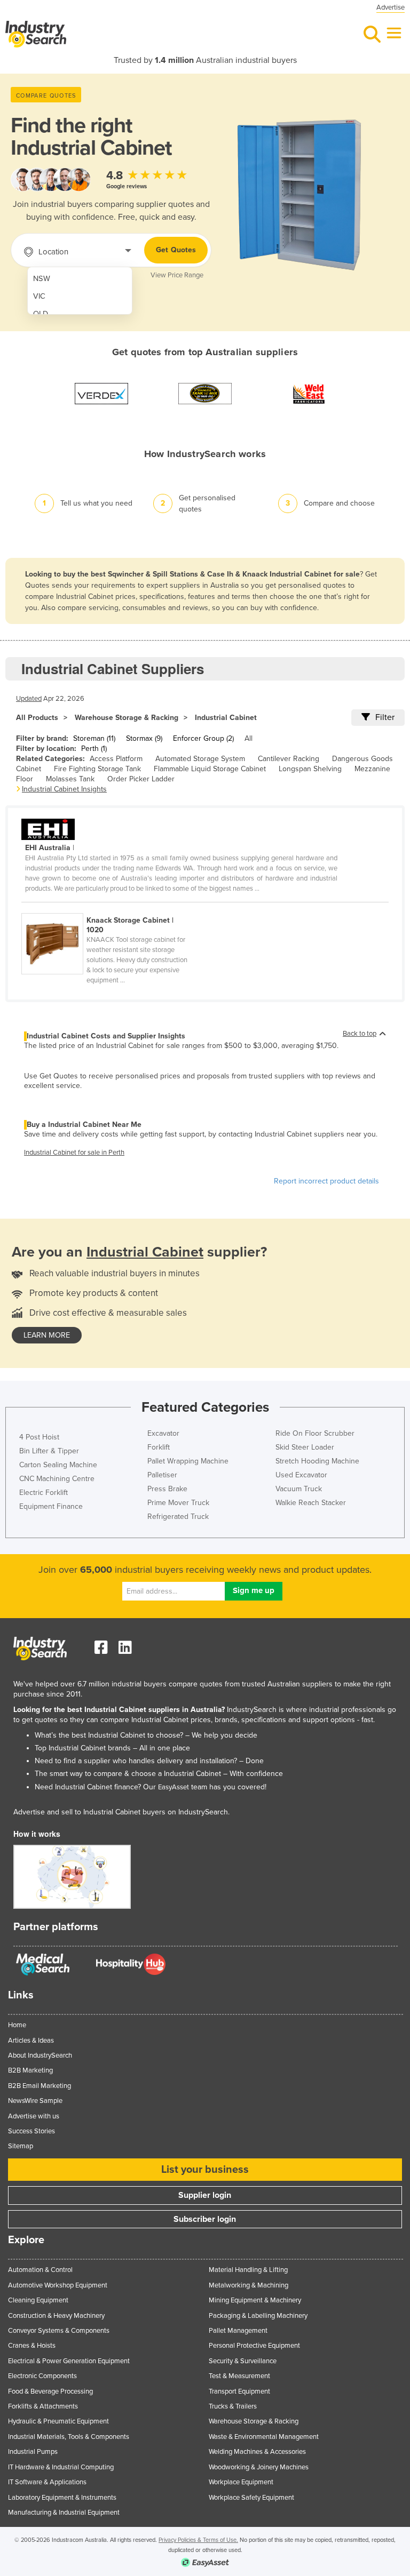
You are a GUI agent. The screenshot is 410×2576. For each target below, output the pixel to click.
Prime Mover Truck (178, 1503)
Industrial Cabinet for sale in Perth (74, 1153)
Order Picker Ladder (141, 779)
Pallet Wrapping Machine (188, 1461)
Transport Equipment (239, 2391)
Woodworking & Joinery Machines (259, 2467)
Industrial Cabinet (226, 718)
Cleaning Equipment (38, 2300)
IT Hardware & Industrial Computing (61, 2467)
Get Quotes (176, 250)
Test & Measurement (239, 2376)
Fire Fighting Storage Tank (97, 769)
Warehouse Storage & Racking (127, 718)
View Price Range (177, 275)
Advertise (391, 7)
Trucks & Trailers (233, 2406)
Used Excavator (301, 1475)
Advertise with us (34, 2116)
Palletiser (162, 1475)
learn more (47, 1335)
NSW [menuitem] (42, 279)
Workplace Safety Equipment (251, 2498)
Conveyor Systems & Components (59, 2331)
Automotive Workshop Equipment (58, 2285)
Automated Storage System (200, 759)
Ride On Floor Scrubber (315, 1433)
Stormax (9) (144, 738)
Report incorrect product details (326, 1181)
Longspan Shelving (310, 769)
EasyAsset (174, 1787)
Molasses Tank (70, 779)
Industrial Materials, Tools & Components (69, 2437)
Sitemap (21, 2146)
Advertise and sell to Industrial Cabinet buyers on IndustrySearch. (121, 1812)
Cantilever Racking (289, 759)
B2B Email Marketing (40, 2086)
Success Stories (31, 2131)
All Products (37, 718)
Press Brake (167, 1489)
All (249, 738)
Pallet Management (238, 2331)
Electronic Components (42, 2376)
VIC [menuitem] (39, 296)
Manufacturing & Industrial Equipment (64, 2513)
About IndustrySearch (40, 2055)
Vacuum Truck (299, 1489)
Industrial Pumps (33, 2452)
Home (17, 2025)
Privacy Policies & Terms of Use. (198, 2540)
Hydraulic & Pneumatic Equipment (58, 2421)
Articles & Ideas (31, 2041)
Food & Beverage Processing (50, 2391)
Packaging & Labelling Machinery (258, 2316)
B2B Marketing (30, 2070)
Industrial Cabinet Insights (64, 789)
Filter (385, 717)
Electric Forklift (44, 1493)
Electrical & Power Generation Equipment (69, 2361)
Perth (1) (94, 749)
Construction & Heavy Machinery (56, 2316)
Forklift (159, 1447)
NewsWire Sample (35, 2101)
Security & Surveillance (243, 2361)
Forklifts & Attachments (43, 2406)
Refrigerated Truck (178, 1517)
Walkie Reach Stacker (311, 1503)
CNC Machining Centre (57, 1479)
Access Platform (116, 759)
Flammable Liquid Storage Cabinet (210, 769)
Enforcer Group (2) (203, 738)
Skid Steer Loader (305, 1447)
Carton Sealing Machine (58, 1465)
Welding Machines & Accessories (257, 2452)
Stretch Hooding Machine (317, 1461)
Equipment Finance (51, 1506)
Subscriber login (205, 2219)
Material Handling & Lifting (248, 2270)
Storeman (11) (94, 738)
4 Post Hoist (39, 1437)
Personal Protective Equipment (254, 2346)
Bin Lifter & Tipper (49, 1451)
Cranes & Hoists (32, 2346)
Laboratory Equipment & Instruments (62, 2498)
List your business (205, 2170)
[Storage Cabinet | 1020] (112, 907)
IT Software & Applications (47, 2482)
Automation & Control (40, 2270)
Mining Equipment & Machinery (255, 2300)
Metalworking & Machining (249, 2285)
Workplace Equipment (241, 2482)
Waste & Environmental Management (264, 2437)
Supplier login (205, 2195)
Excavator (163, 1433)
